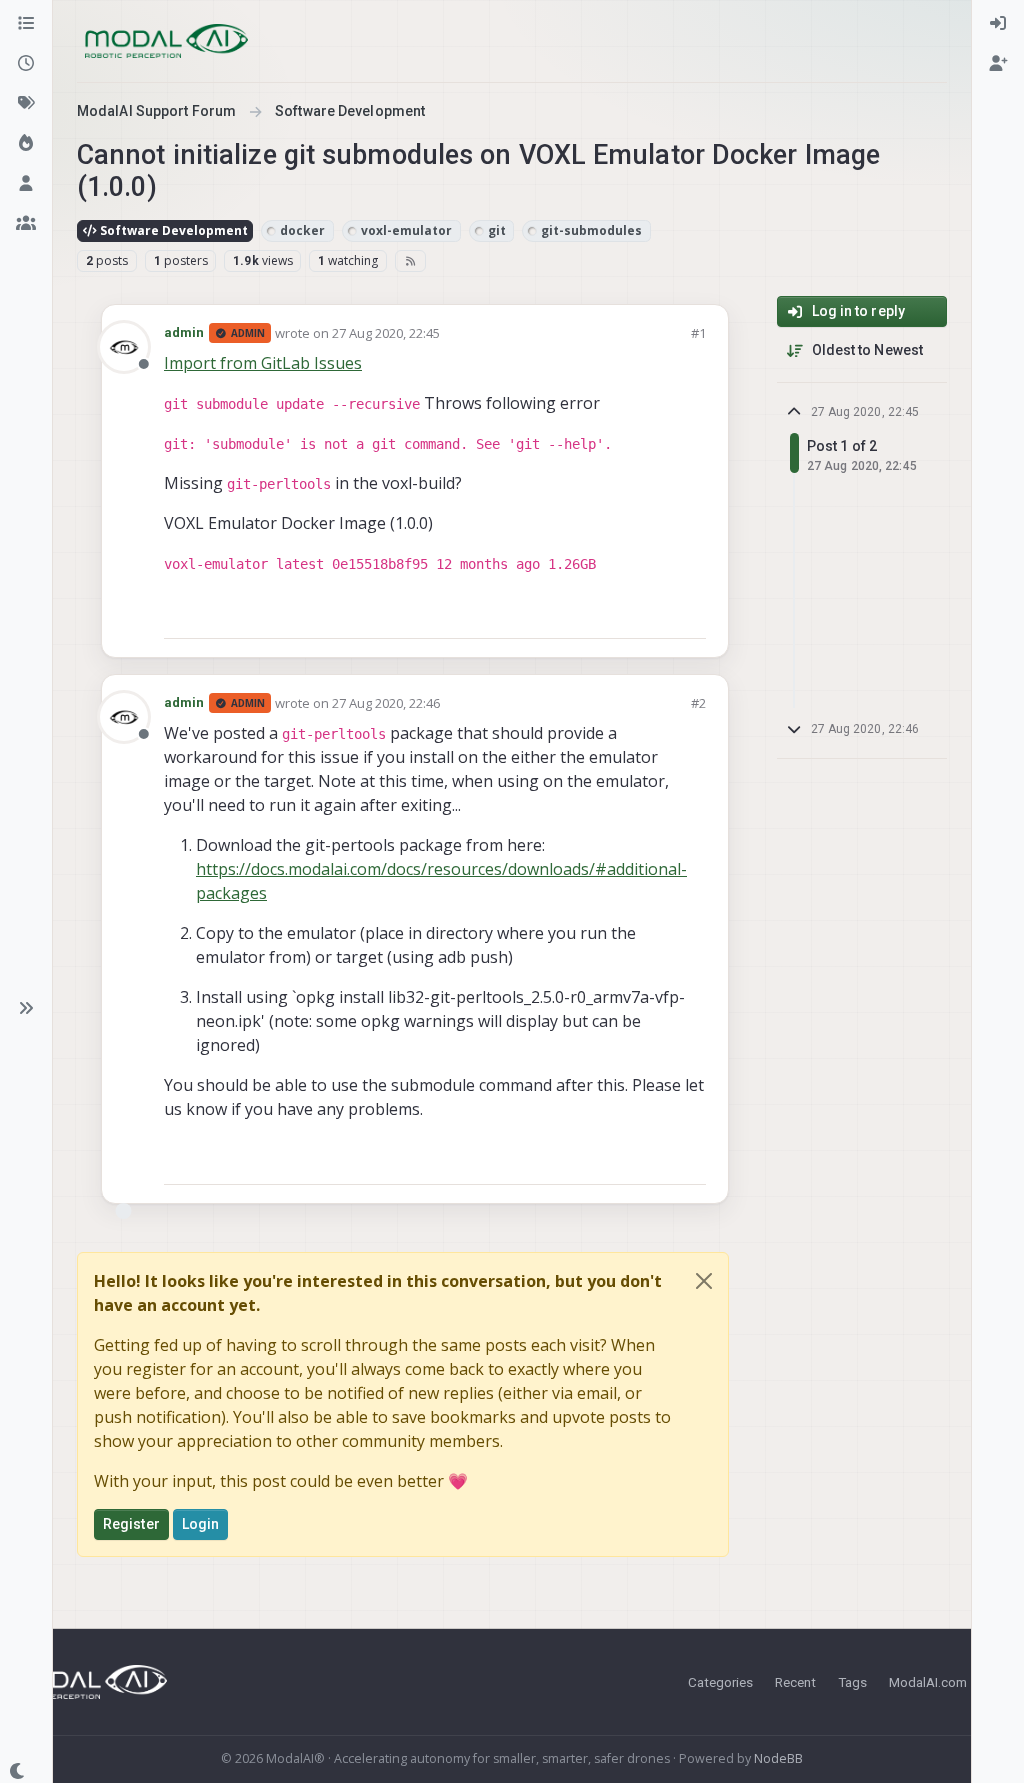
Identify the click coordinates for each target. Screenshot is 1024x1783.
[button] (26, 1008)
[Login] (998, 24)
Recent (795, 1682)
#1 (698, 333)
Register (131, 1524)
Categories (720, 1682)
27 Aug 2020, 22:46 (386, 703)
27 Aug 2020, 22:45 (386, 333)
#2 (698, 703)
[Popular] (26, 144)
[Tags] (26, 104)
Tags (852, 1682)
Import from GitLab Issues (263, 363)
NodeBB (778, 1758)
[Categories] (26, 24)
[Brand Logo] (166, 41)
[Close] (704, 1281)
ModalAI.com (928, 1682)
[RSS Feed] (410, 261)
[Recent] (26, 64)
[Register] (998, 64)
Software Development (172, 230)
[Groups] (26, 224)
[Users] (26, 184)
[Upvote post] (619, 614)
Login (201, 1524)
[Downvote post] (689, 614)
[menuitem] (998, 24)
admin (184, 332)
